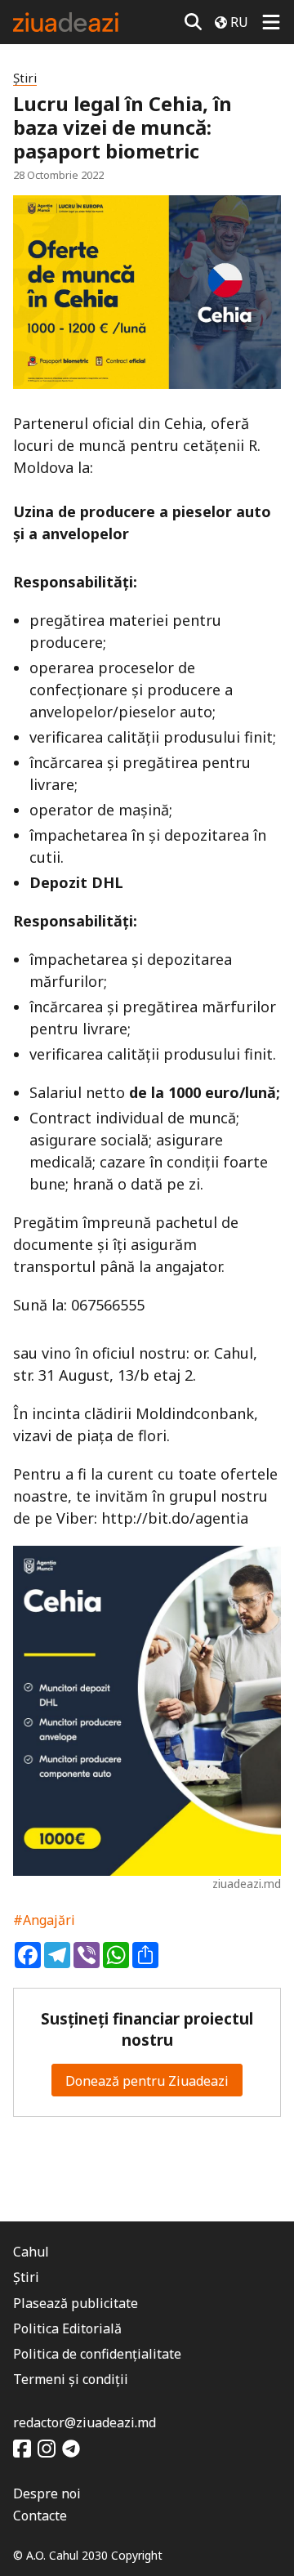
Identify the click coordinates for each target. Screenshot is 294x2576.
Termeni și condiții (71, 2379)
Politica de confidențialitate (97, 2354)
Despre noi (47, 2493)
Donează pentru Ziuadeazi (147, 2081)
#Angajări (44, 1920)
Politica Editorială (67, 2328)
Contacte (40, 2516)
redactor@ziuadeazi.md (85, 2422)
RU (239, 22)
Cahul (31, 2252)
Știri (25, 78)
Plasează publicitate (76, 2303)
